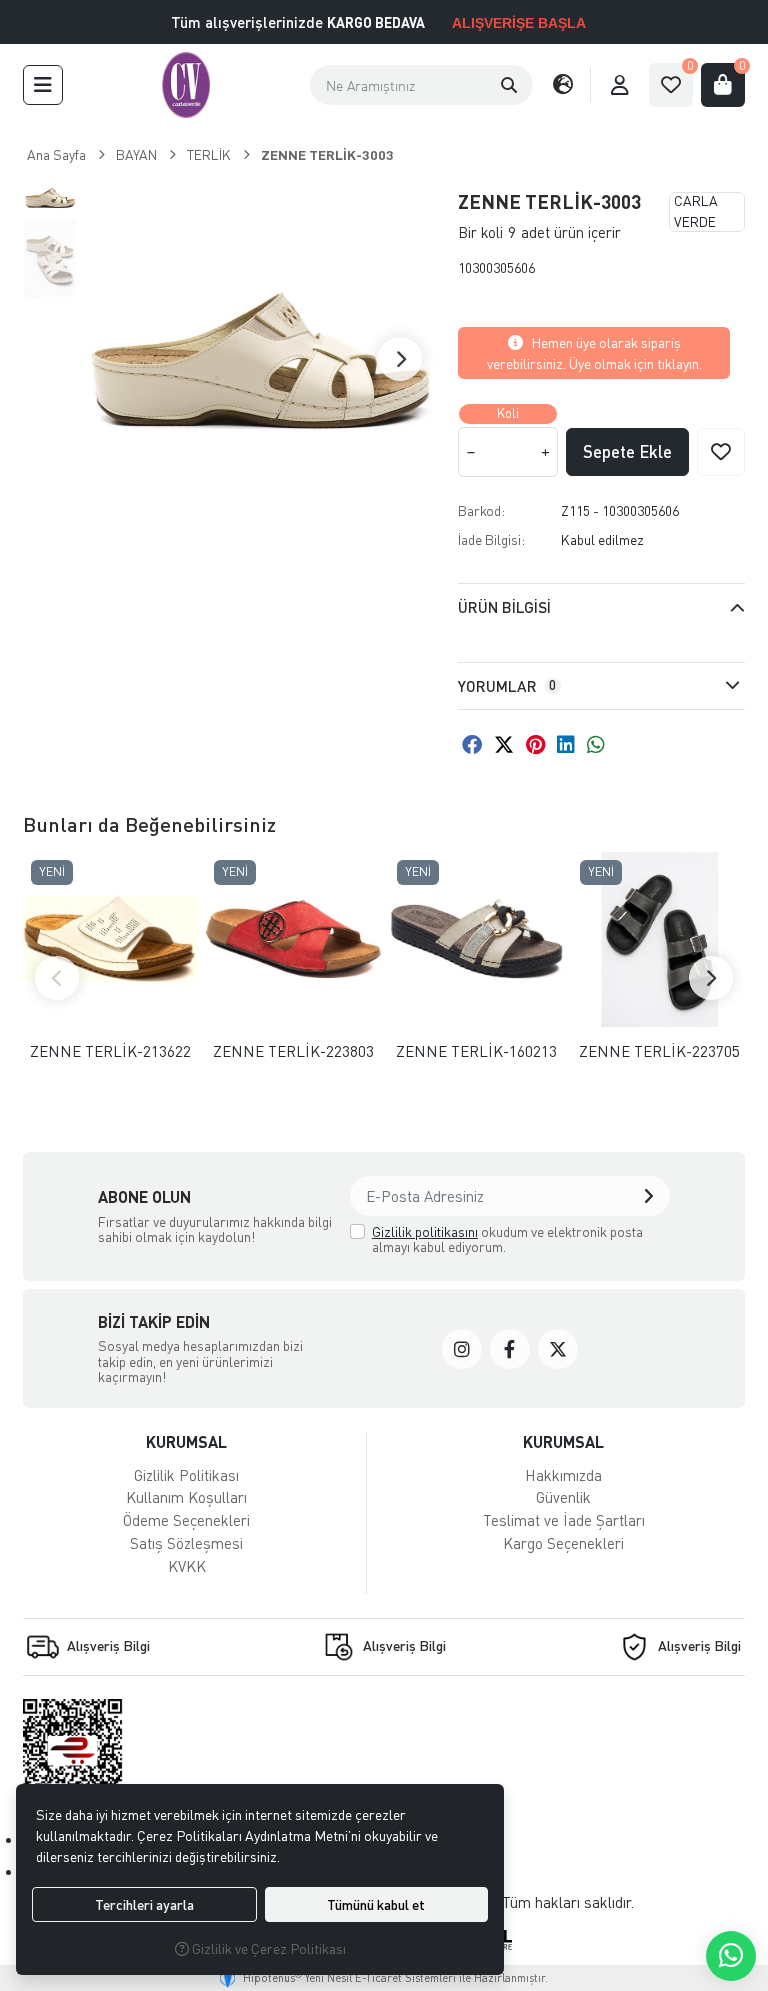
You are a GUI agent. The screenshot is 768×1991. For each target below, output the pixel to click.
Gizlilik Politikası (186, 1475)
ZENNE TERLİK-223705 (659, 1051)
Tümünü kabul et (376, 1904)
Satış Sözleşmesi (186, 1543)
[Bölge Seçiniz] (563, 85)
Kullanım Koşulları (186, 1497)
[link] (462, 1349)
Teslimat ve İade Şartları (564, 1520)
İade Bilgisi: (491, 539)
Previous (57, 978)
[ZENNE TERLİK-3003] (260, 359)
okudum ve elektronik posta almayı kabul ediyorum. (507, 1239)
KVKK (187, 1566)
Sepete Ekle (627, 451)
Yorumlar (507, 686)
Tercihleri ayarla (144, 1904)
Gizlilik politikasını (425, 1231)
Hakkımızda (563, 1475)
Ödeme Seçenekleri (186, 1520)
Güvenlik (563, 1497)
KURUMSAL (186, 1441)
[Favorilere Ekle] (721, 452)
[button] (43, 85)
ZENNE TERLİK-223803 (293, 1051)
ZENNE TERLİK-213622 (110, 1051)
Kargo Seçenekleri (563, 1543)
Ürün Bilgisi (504, 607)
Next (400, 359)
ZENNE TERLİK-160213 (476, 1051)
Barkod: (481, 510)
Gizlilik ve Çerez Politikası (267, 1948)
